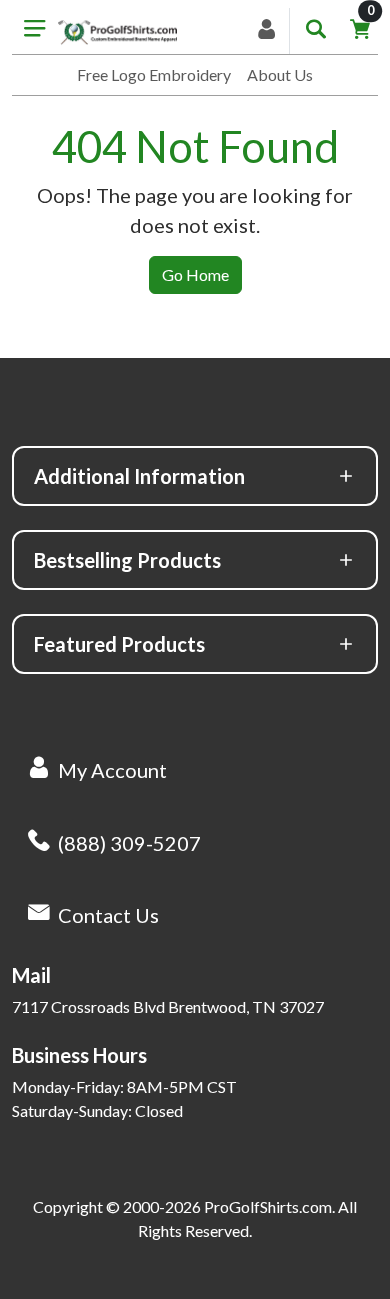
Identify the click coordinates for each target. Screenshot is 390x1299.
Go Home (195, 274)
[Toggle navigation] (35, 31)
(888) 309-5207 (129, 843)
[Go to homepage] (117, 31)
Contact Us (108, 915)
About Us (280, 74)
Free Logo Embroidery (154, 74)
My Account (112, 770)
